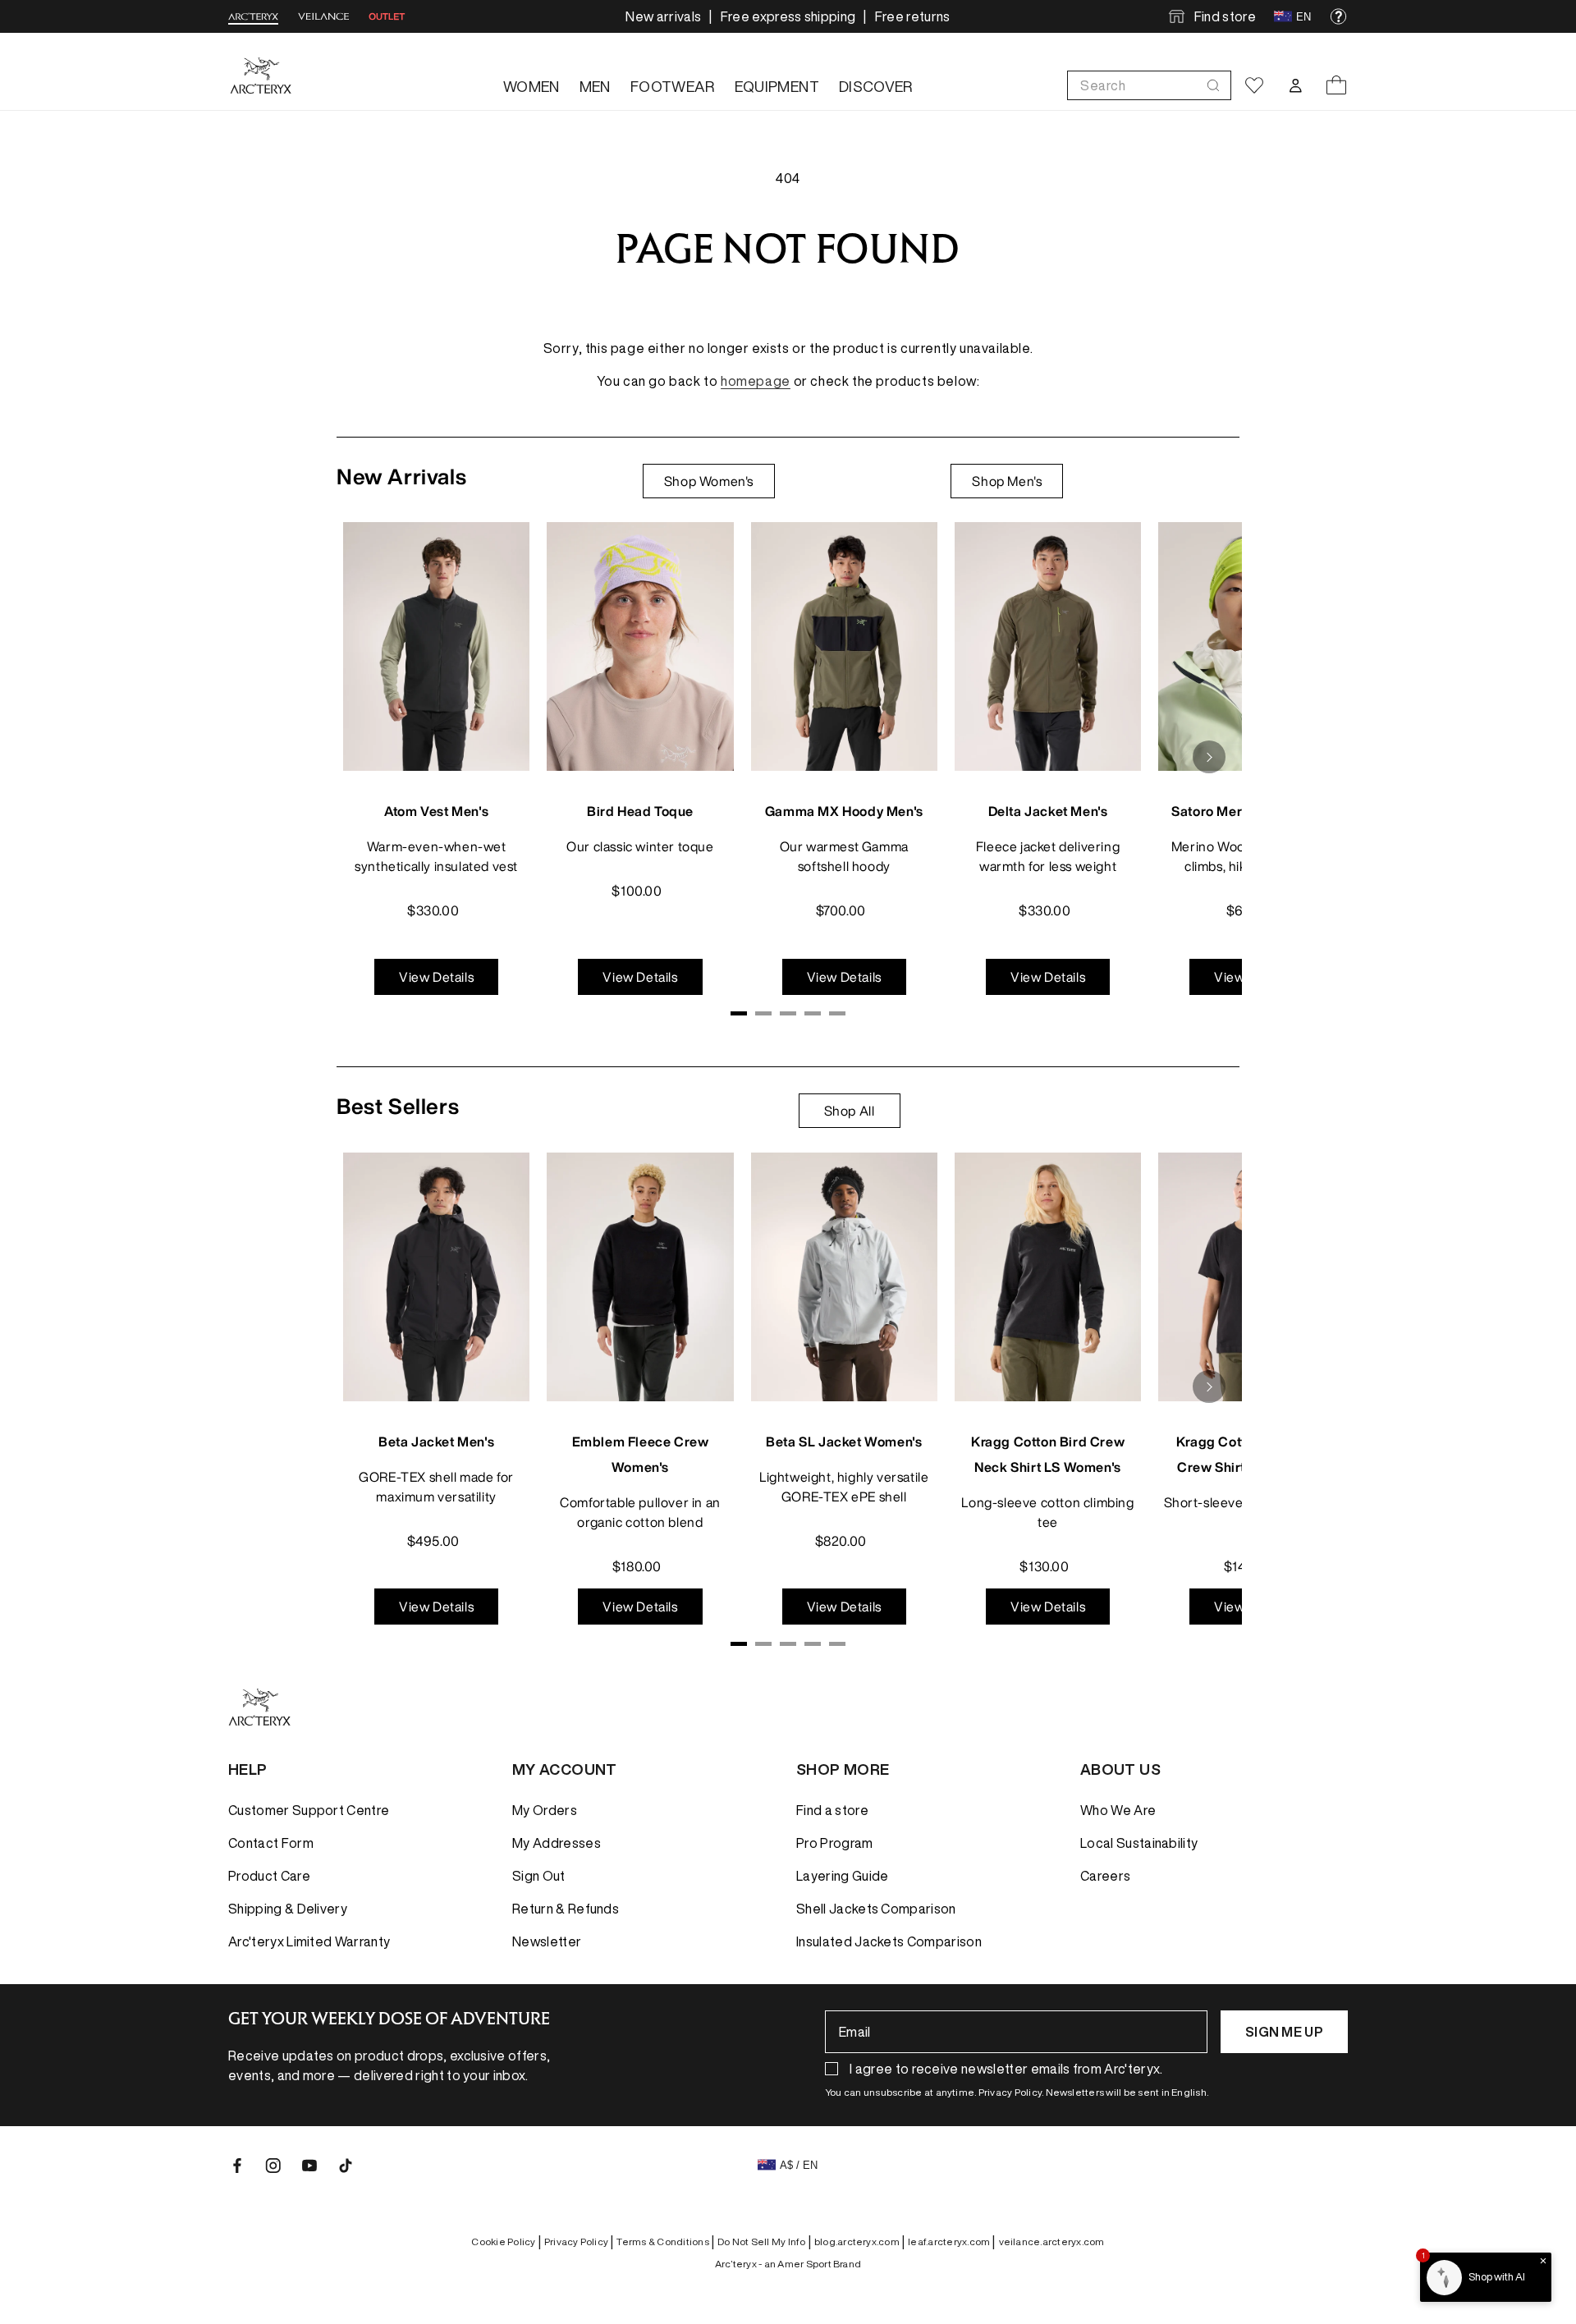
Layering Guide (842, 1876)
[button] (1149, 85)
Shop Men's (1007, 481)
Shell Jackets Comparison (876, 1909)
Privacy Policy (579, 2242)
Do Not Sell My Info (764, 2242)
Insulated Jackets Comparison (889, 1941)
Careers (1105, 1876)
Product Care (269, 1876)
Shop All (850, 1111)
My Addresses (557, 1843)
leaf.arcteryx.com (951, 2242)
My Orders (545, 1810)
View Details (436, 977)
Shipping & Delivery (288, 1909)
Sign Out (539, 1876)
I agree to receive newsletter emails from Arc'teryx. (1006, 2069)
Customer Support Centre (309, 1810)
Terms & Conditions (665, 2242)
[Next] (1209, 757)
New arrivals (663, 16)
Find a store (832, 1810)
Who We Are (1118, 1810)
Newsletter (547, 1941)
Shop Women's (709, 481)
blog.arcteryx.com (859, 2242)
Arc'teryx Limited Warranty (309, 1941)
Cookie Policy (506, 2242)
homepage (756, 381)
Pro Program (835, 1843)
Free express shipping (788, 16)
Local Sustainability (1139, 1843)
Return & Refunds (566, 1909)
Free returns (913, 16)
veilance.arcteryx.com (1052, 2241)
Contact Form (271, 1843)
